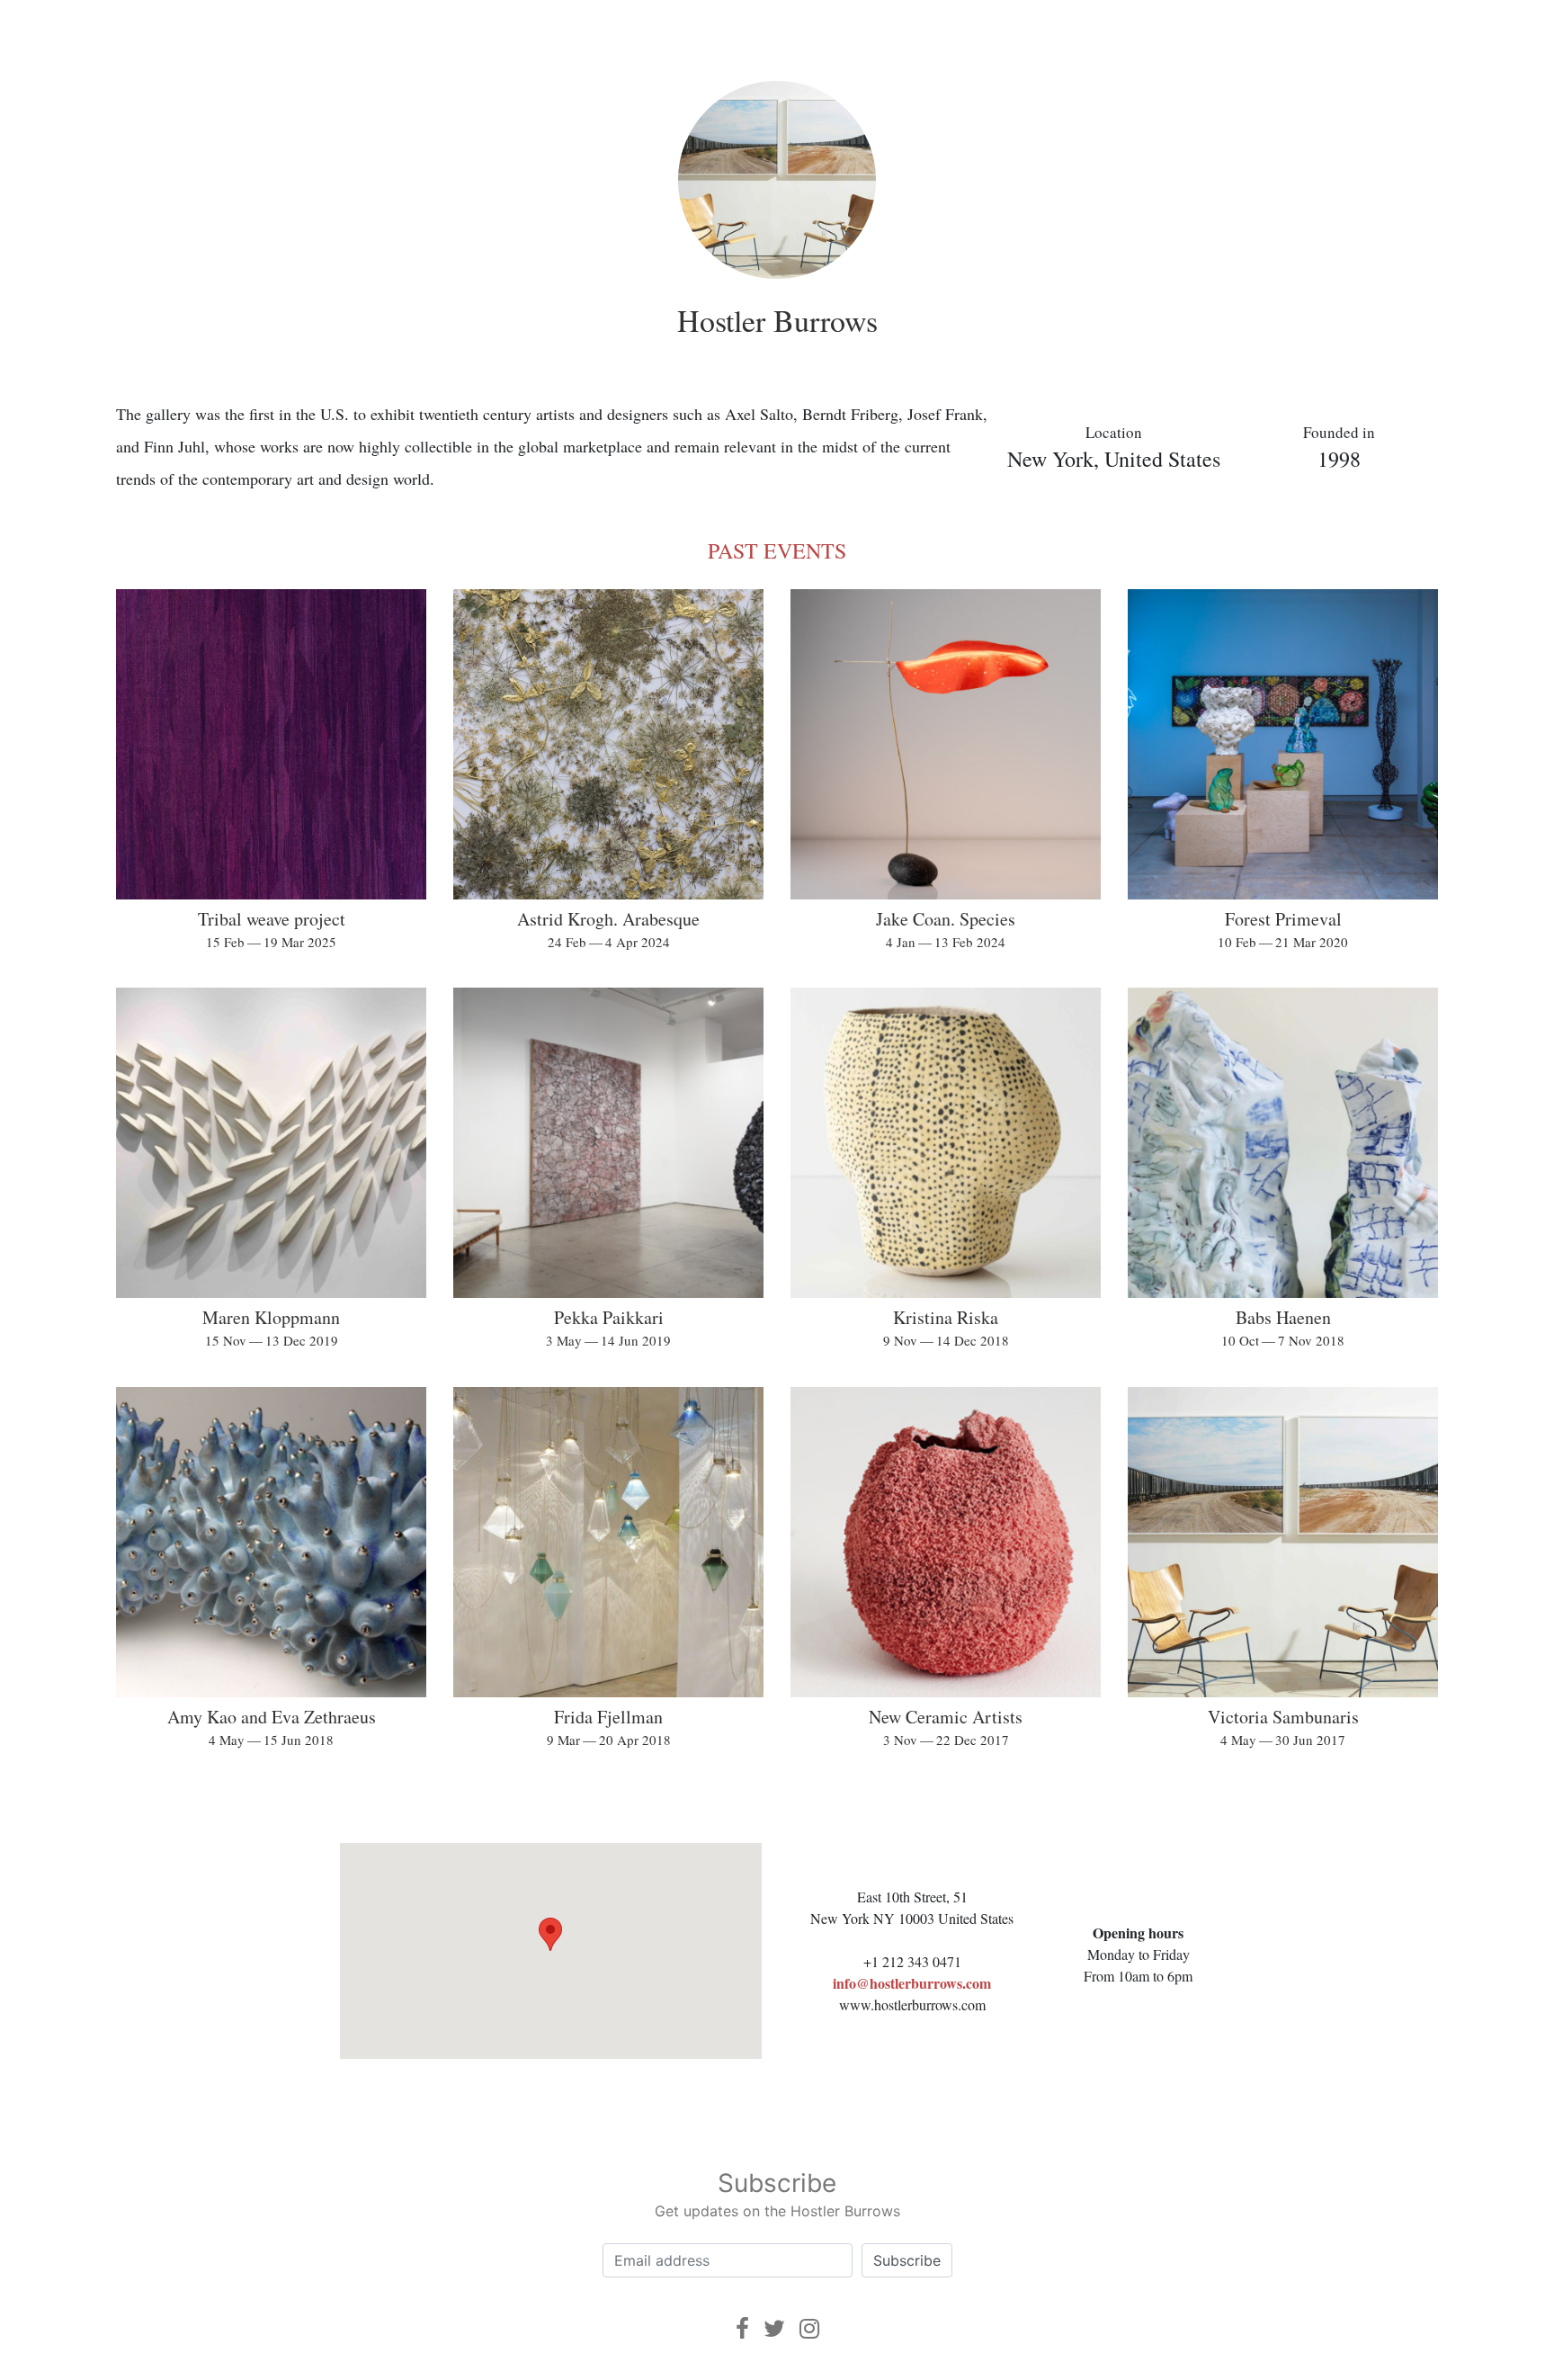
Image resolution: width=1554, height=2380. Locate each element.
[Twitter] (774, 2328)
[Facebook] (742, 2328)
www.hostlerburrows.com (912, 2004)
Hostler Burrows (777, 320)
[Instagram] (809, 2328)
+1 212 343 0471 (912, 1961)
